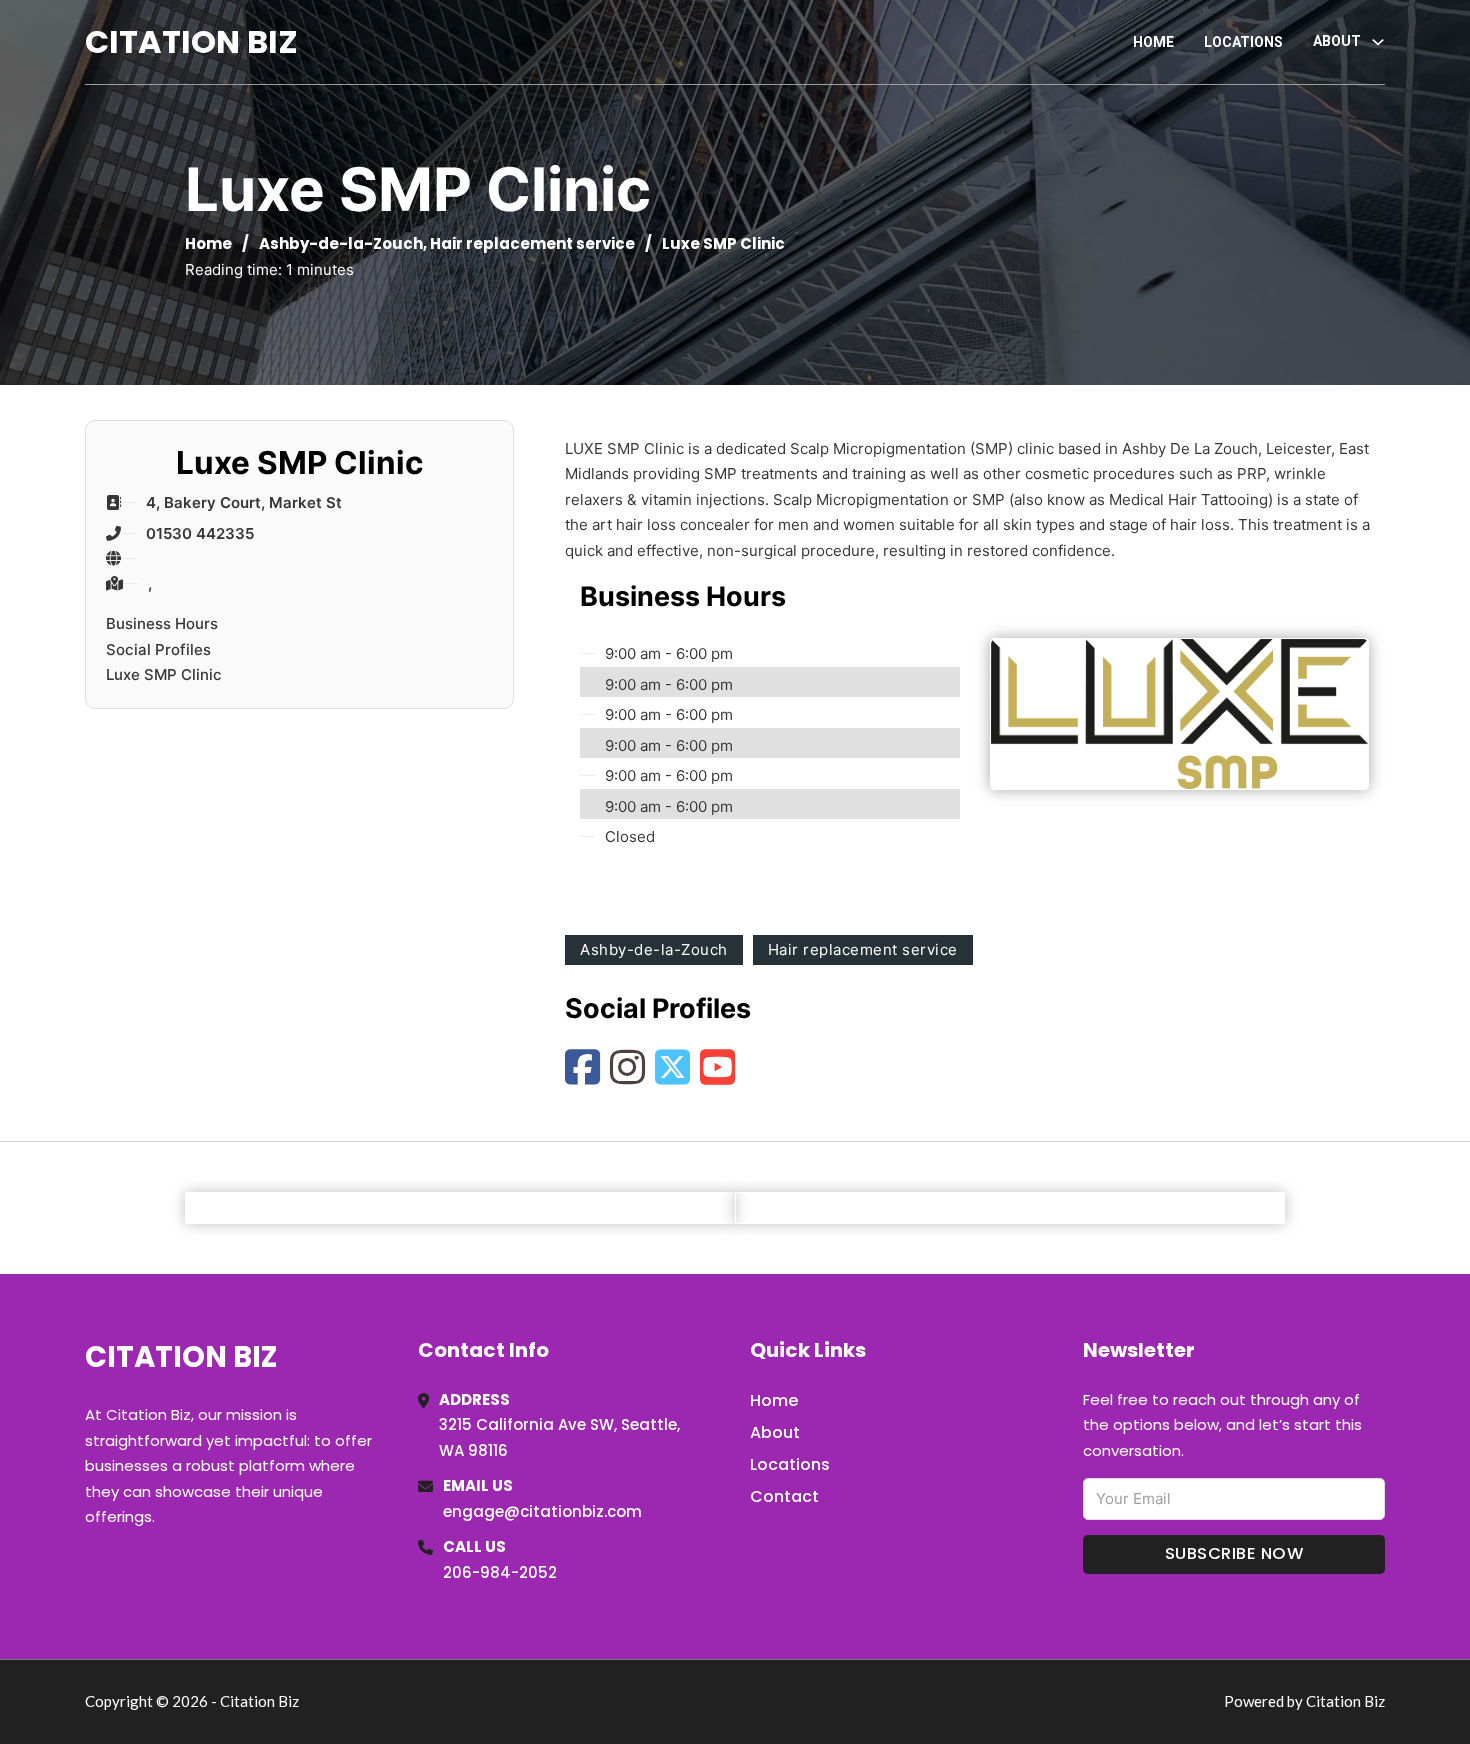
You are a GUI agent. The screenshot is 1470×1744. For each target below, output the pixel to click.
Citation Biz (191, 41)
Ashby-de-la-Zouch (341, 243)
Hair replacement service (532, 243)
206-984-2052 (500, 1572)
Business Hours (162, 623)
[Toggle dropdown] (1378, 42)
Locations (1243, 42)
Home (1153, 42)
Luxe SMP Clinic (164, 674)
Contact (784, 1496)
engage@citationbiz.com (542, 1511)
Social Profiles (158, 649)
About (775, 1432)
